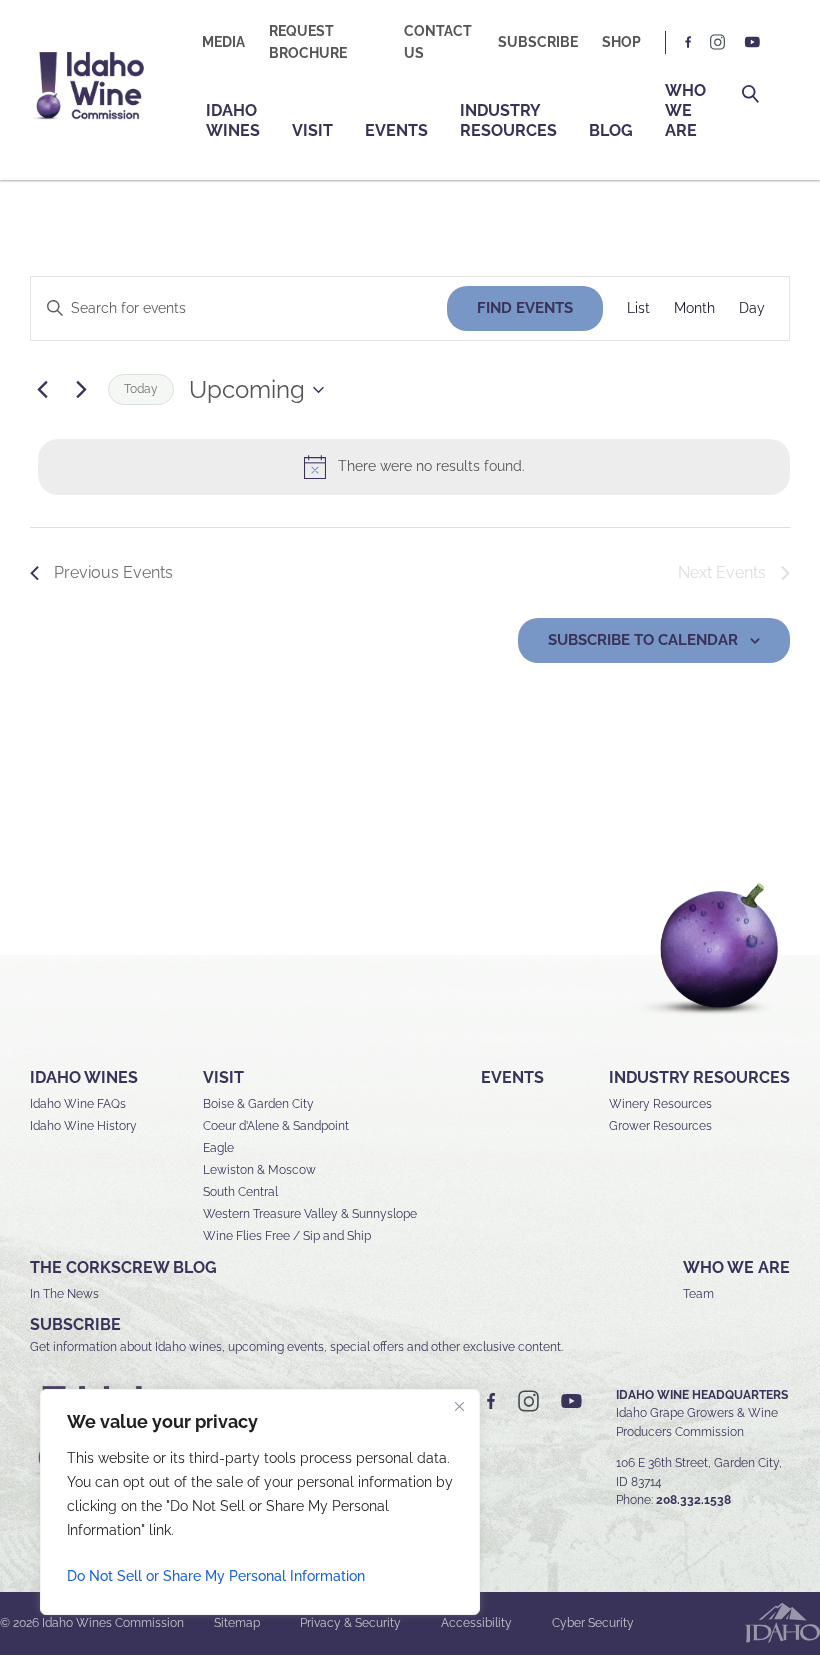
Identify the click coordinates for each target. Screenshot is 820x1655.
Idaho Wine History (83, 1126)
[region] (260, 1502)
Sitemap (237, 1623)
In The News (64, 1294)
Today (141, 389)
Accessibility (476, 1623)
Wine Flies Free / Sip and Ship (287, 1236)
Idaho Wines (233, 120)
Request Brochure (308, 42)
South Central (240, 1192)
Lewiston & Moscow (259, 1170)
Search (750, 94)
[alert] (414, 467)
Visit (312, 130)
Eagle (218, 1148)
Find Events (525, 308)
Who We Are (685, 110)
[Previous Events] (42, 390)
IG (718, 42)
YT (752, 42)
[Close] (459, 1406)
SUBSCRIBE (75, 1324)
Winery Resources (660, 1104)
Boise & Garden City (258, 1104)
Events (396, 130)
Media (223, 42)
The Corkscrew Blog (123, 1267)
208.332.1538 (693, 1500)
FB (689, 42)
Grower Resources (660, 1126)
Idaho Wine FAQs (78, 1104)
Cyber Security (593, 1623)
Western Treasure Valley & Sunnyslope (310, 1214)
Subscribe (538, 42)
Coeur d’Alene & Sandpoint (276, 1126)
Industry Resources (508, 120)
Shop (621, 42)
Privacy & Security (350, 1623)
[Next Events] (81, 390)
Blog (611, 130)
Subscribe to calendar (643, 640)
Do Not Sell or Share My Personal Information (216, 1576)
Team (698, 1294)
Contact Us (438, 42)
